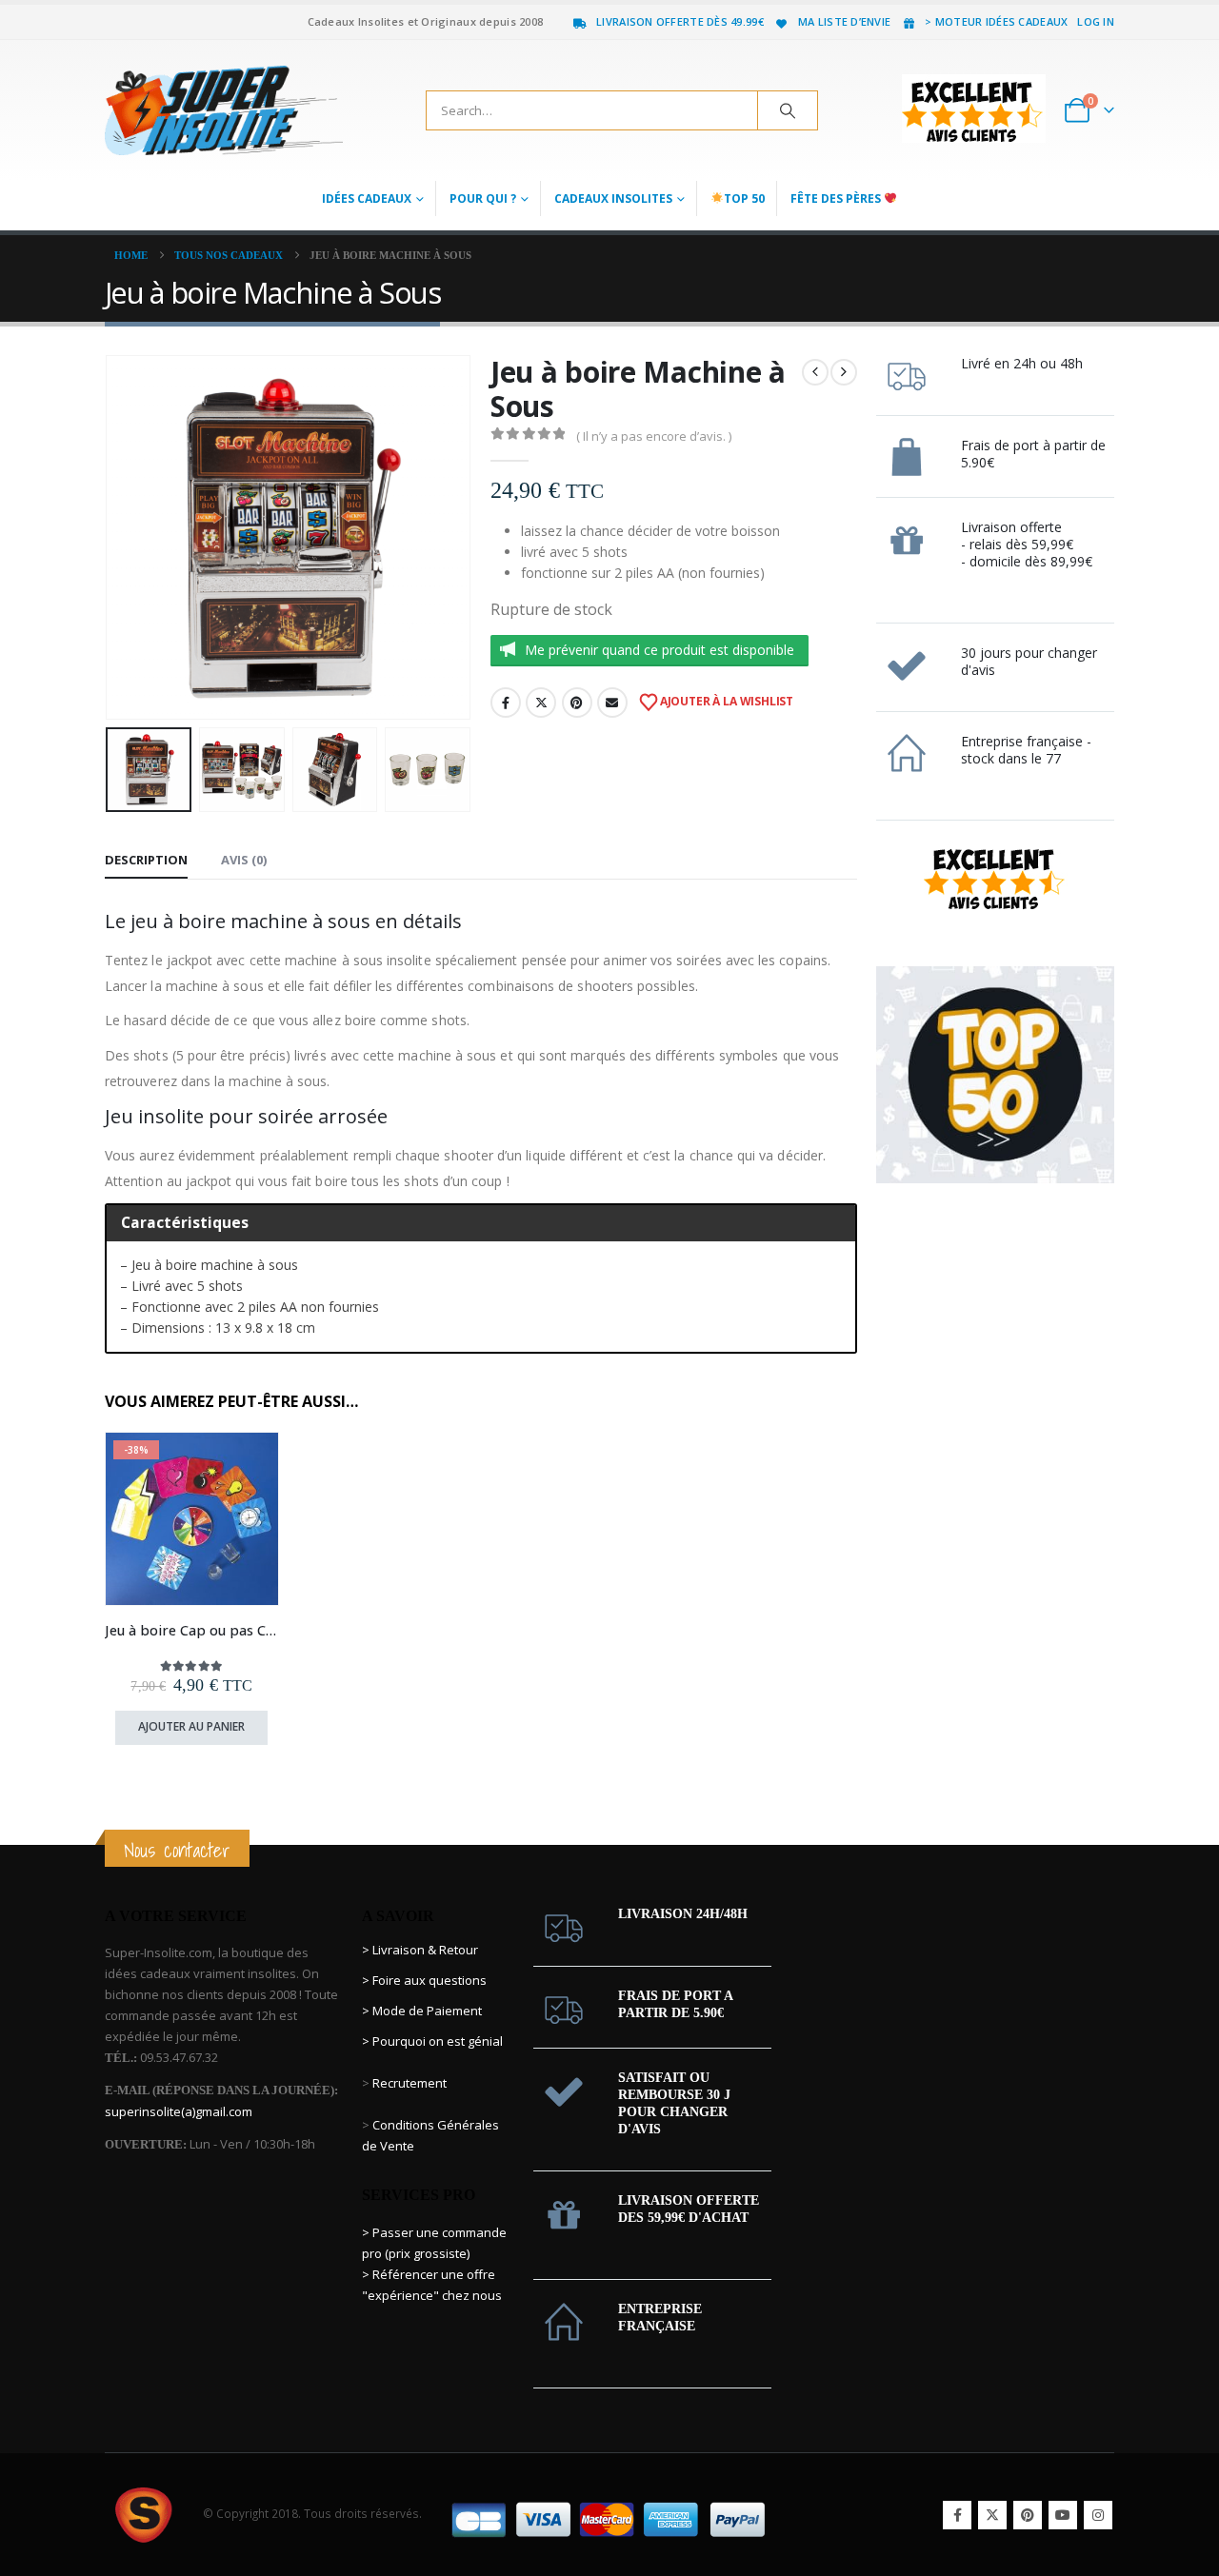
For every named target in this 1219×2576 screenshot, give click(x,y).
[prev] (815, 372)
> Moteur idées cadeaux (996, 21)
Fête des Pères (837, 198)
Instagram (1098, 2515)
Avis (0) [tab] (244, 860)
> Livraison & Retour (420, 1950)
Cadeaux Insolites (613, 198)
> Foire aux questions (424, 1980)
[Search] (788, 110)
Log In (1096, 21)
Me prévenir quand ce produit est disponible (659, 650)
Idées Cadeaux (367, 198)
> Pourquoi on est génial (434, 2041)
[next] (844, 372)
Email (612, 703)
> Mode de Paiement (422, 2011)
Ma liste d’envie (844, 21)
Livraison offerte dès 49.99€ (680, 21)
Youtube (1063, 2515)
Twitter (541, 703)
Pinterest (577, 703)
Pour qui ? (483, 198)
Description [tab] (146, 860)
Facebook (506, 703)
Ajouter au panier (191, 1726)
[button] (110, 537)
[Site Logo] (224, 110)
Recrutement (410, 2083)
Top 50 (744, 198)
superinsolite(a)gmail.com (179, 2111)
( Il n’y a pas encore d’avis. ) (654, 436)
